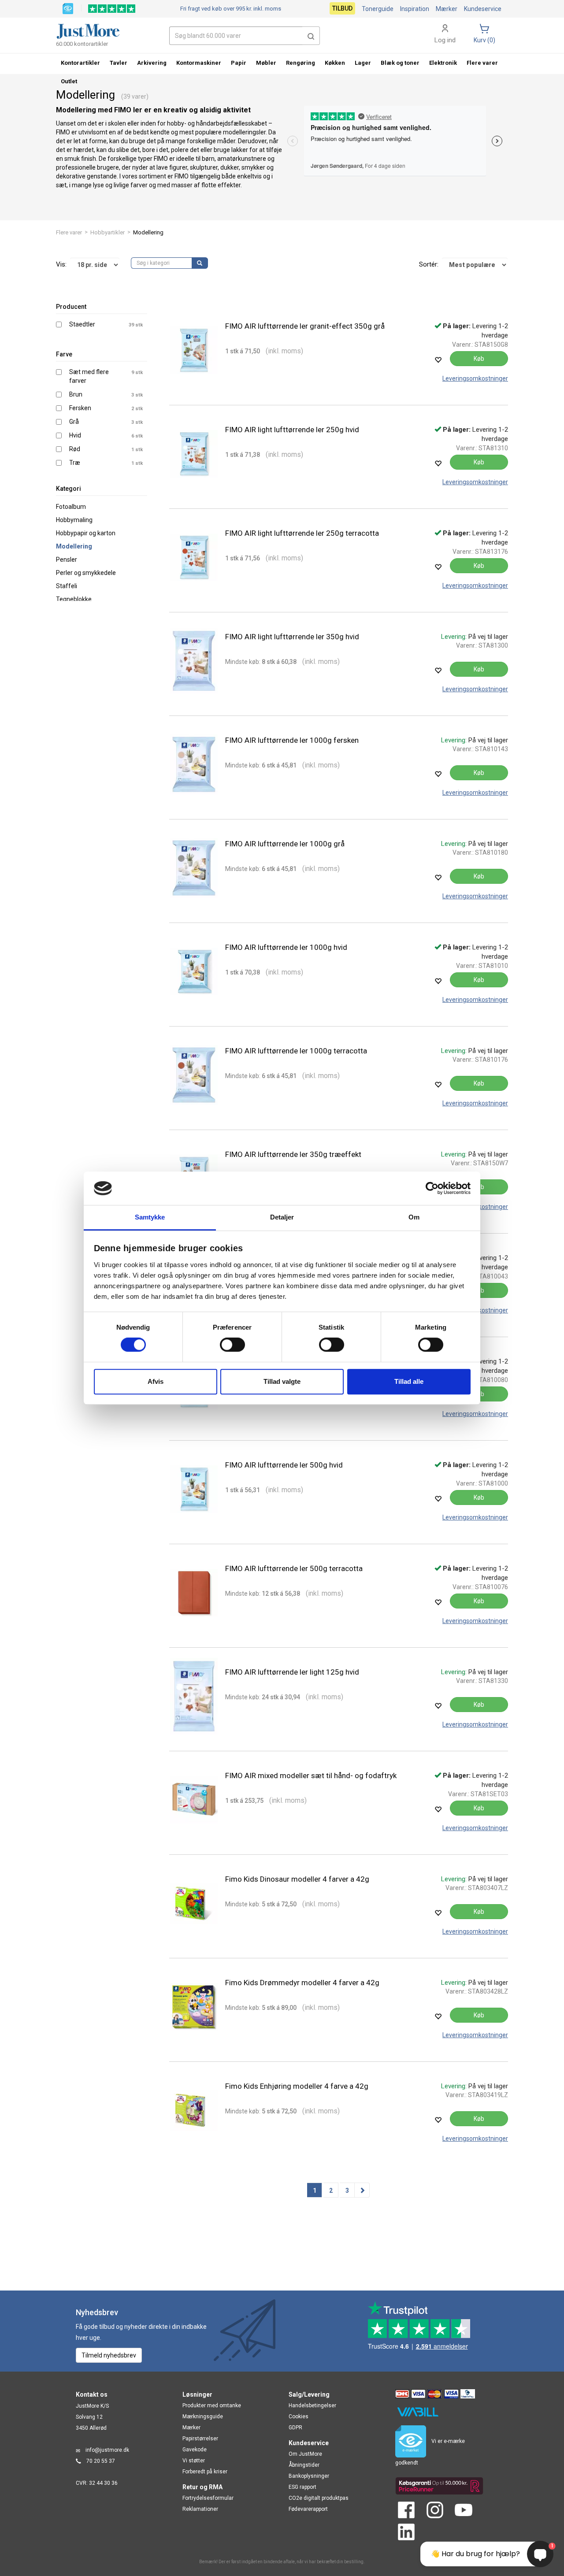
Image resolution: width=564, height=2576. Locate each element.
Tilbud (342, 8)
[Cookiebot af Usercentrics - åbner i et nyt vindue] (432, 1188)
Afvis (156, 1381)
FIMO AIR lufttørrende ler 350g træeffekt (293, 1154)
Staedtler (82, 324)
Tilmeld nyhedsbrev (109, 2355)
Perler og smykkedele (86, 573)
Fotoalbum (71, 507)
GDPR (295, 2428)
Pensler (67, 560)
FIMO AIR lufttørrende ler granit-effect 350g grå (305, 326)
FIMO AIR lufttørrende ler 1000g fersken (292, 740)
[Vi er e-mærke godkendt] (68, 8)
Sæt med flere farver (89, 376)
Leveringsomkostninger (475, 378)
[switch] (232, 1345)
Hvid (75, 435)
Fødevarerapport (308, 2509)
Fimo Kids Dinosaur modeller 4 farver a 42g (297, 1879)
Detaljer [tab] (282, 1218)
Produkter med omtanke (212, 2406)
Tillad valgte (282, 1381)
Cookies (299, 2417)
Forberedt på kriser (205, 2472)
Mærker (447, 9)
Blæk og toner (400, 63)
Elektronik (443, 63)
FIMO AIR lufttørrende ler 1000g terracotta (296, 1051)
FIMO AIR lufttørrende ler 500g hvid (284, 1465)
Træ (75, 463)
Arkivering (152, 63)
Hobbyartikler (108, 232)
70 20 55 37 (101, 2461)
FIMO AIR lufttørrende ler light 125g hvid (292, 1672)
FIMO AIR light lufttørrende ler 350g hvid (292, 637)
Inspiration (415, 9)
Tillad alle (409, 1381)
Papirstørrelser (200, 2439)
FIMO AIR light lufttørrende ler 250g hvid (292, 430)
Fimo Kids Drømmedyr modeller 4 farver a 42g (302, 1983)
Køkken (335, 63)
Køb (479, 359)
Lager (363, 63)
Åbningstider (304, 2465)
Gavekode (195, 2450)
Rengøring (301, 63)
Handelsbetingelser (312, 2406)
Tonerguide (378, 9)
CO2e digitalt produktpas (319, 2498)
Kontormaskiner (199, 63)
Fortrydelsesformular (208, 2498)
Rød (75, 449)
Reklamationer (200, 2509)
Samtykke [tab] (150, 1218)
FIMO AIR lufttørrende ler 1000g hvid (286, 947)
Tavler (119, 63)
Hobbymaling (74, 520)
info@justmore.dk (107, 2450)
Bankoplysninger (309, 2476)
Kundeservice (483, 9)
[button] (311, 36)
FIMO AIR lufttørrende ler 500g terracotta (294, 1568)
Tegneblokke (74, 599)
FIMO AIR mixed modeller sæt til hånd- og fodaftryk (311, 1775)
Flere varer (69, 232)
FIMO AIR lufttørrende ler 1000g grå (285, 844)
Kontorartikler (80, 63)
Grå (74, 422)
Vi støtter (194, 2461)
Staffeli (67, 586)
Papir (239, 63)
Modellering (74, 546)
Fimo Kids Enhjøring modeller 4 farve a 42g (297, 2086)
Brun (76, 394)
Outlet (69, 81)
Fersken (80, 408)
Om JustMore (305, 2454)
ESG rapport (302, 2487)
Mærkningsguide (203, 2417)
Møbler (266, 63)
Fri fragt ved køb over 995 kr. (231, 9)
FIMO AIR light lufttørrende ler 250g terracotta (302, 533)
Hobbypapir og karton (86, 533)
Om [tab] (414, 1218)
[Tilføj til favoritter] (438, 360)
